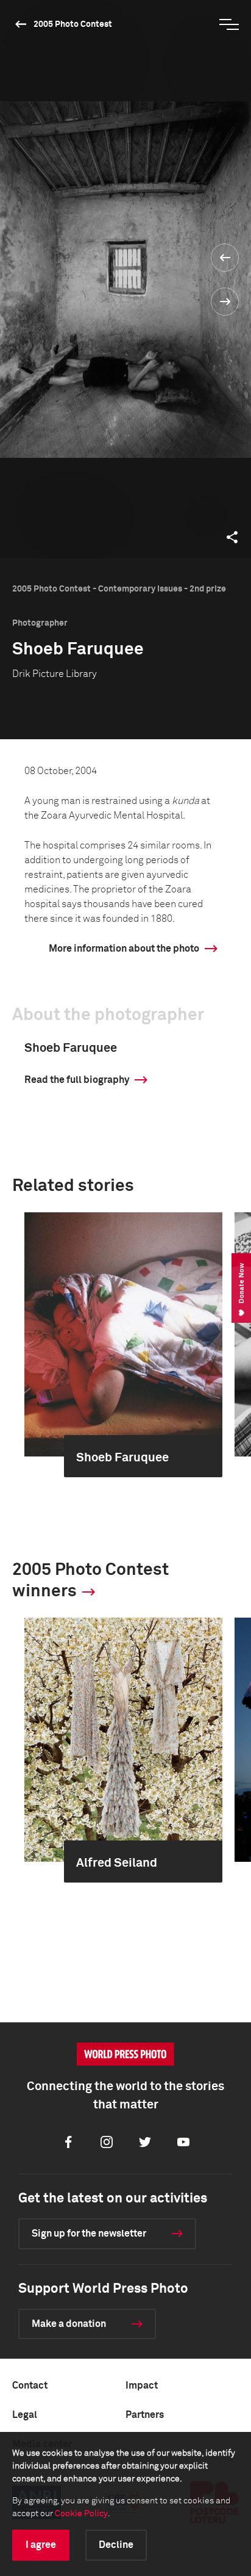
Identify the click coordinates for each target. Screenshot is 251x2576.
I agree (41, 2545)
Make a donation (69, 2324)
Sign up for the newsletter (89, 2234)
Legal (25, 2415)
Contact (30, 2386)
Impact (142, 2386)
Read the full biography (77, 1080)
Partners (145, 2415)
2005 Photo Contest (73, 24)
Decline (116, 2545)
